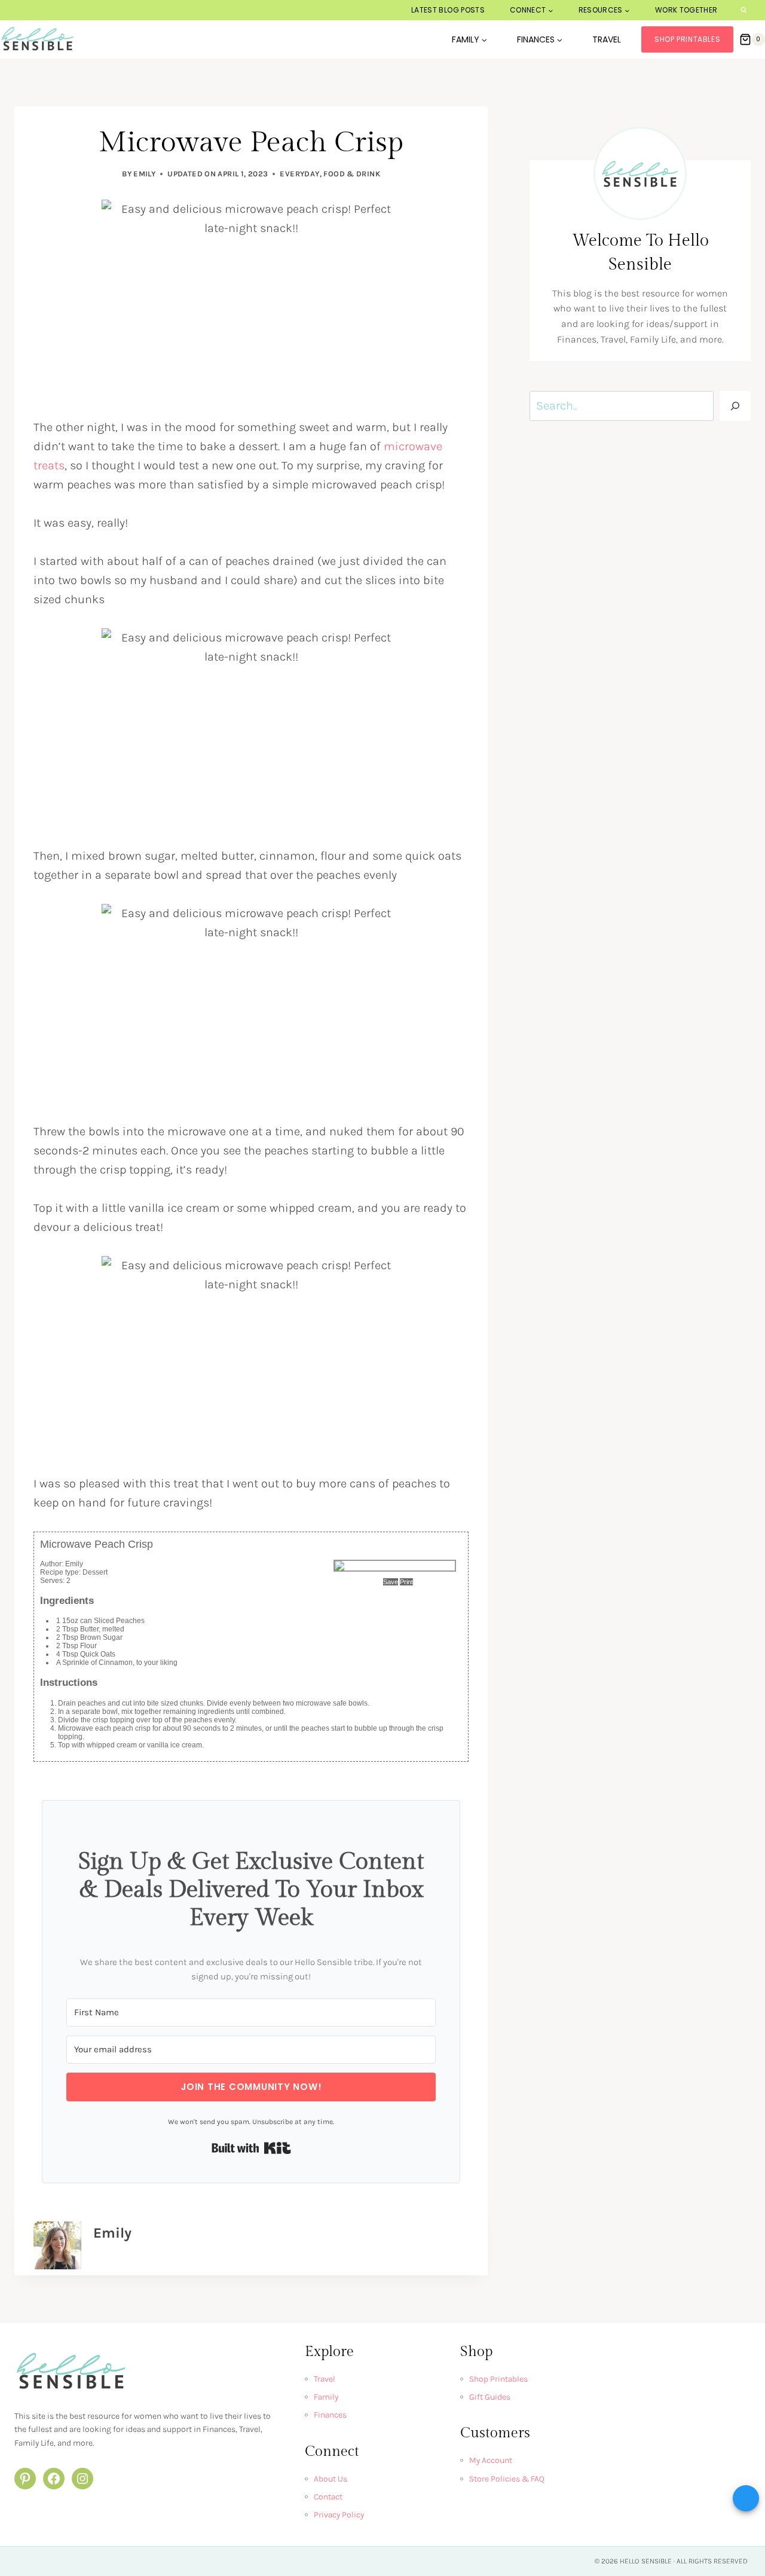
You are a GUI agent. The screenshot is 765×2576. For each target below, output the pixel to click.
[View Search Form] (744, 10)
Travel (607, 39)
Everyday (299, 174)
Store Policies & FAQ (507, 2479)
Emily (144, 174)
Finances (330, 2415)
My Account (491, 2460)
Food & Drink (352, 174)
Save (391, 1582)
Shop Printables (687, 39)
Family (326, 2397)
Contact (328, 2497)
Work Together (686, 10)
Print (406, 1582)
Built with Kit (251, 2148)
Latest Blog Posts (448, 10)
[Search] (735, 406)
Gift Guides (490, 2397)
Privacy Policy (339, 2515)
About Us (331, 2479)
